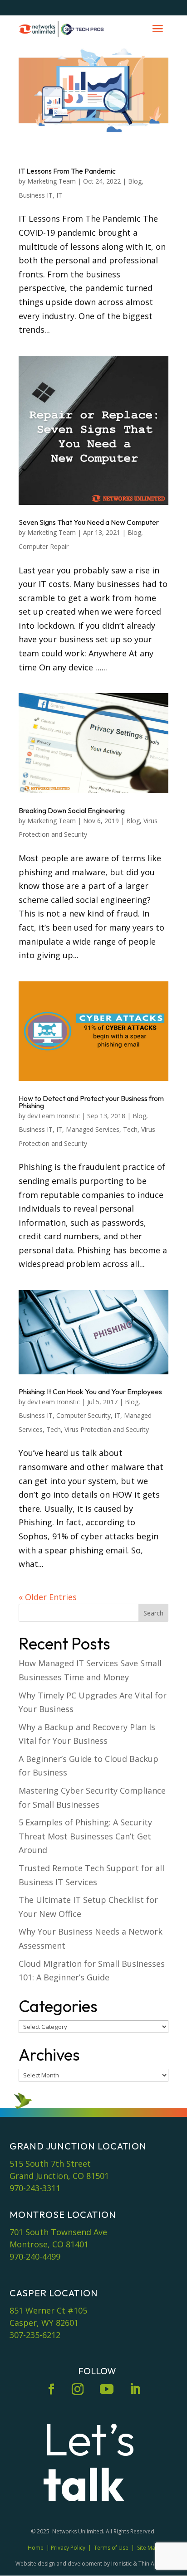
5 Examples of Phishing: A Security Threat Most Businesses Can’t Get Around (85, 1836)
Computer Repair (44, 546)
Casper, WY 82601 (44, 2323)
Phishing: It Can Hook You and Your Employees (90, 1392)
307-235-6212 (35, 2335)
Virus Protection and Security (107, 1429)
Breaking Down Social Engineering (72, 810)
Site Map (148, 2548)
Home (36, 2548)
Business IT (36, 195)
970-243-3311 (35, 2188)
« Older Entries (48, 1597)
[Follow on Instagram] (78, 2389)
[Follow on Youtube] (107, 2389)
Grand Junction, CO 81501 (59, 2176)
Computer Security (84, 1415)
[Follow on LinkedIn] (135, 2389)
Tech (130, 1129)
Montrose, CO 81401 (49, 2244)
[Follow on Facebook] (51, 2389)
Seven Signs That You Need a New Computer (89, 522)
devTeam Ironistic (54, 1116)
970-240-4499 (35, 2256)
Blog (135, 181)
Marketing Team (52, 181)
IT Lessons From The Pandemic (67, 171)
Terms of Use (111, 2548)
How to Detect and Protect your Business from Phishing (91, 1102)
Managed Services (93, 1129)
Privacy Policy (68, 2548)
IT (59, 195)
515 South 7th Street (50, 2164)
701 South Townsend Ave (58, 2232)
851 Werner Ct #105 (48, 2310)
